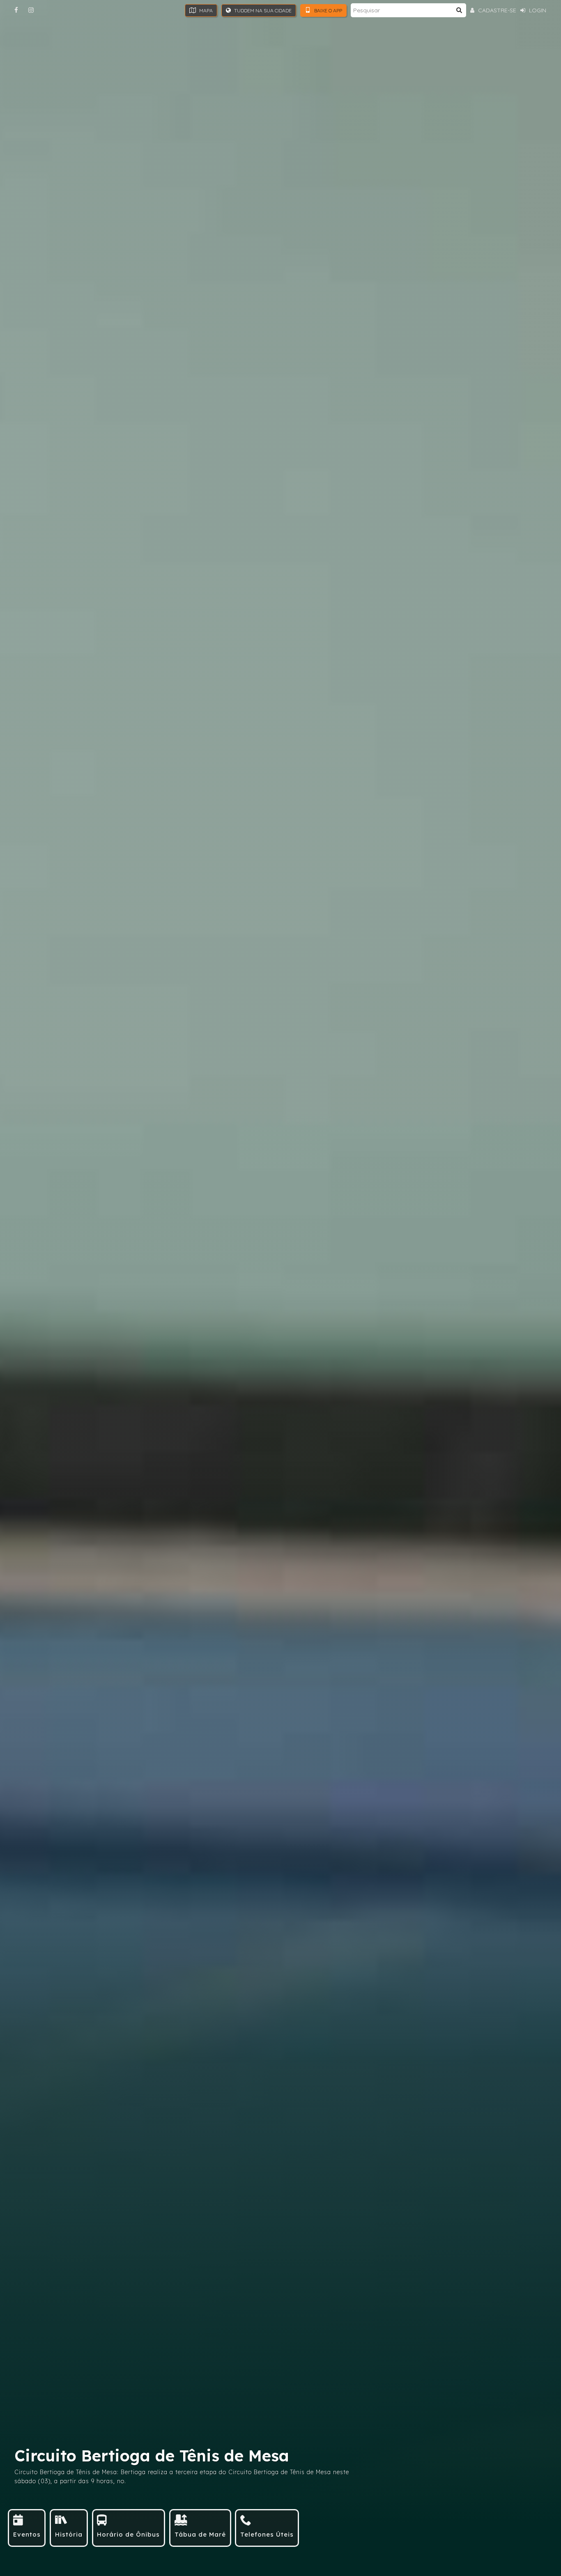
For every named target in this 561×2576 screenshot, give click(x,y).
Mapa (205, 10)
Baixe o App (328, 10)
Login (537, 10)
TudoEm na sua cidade (262, 10)
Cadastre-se (496, 10)
